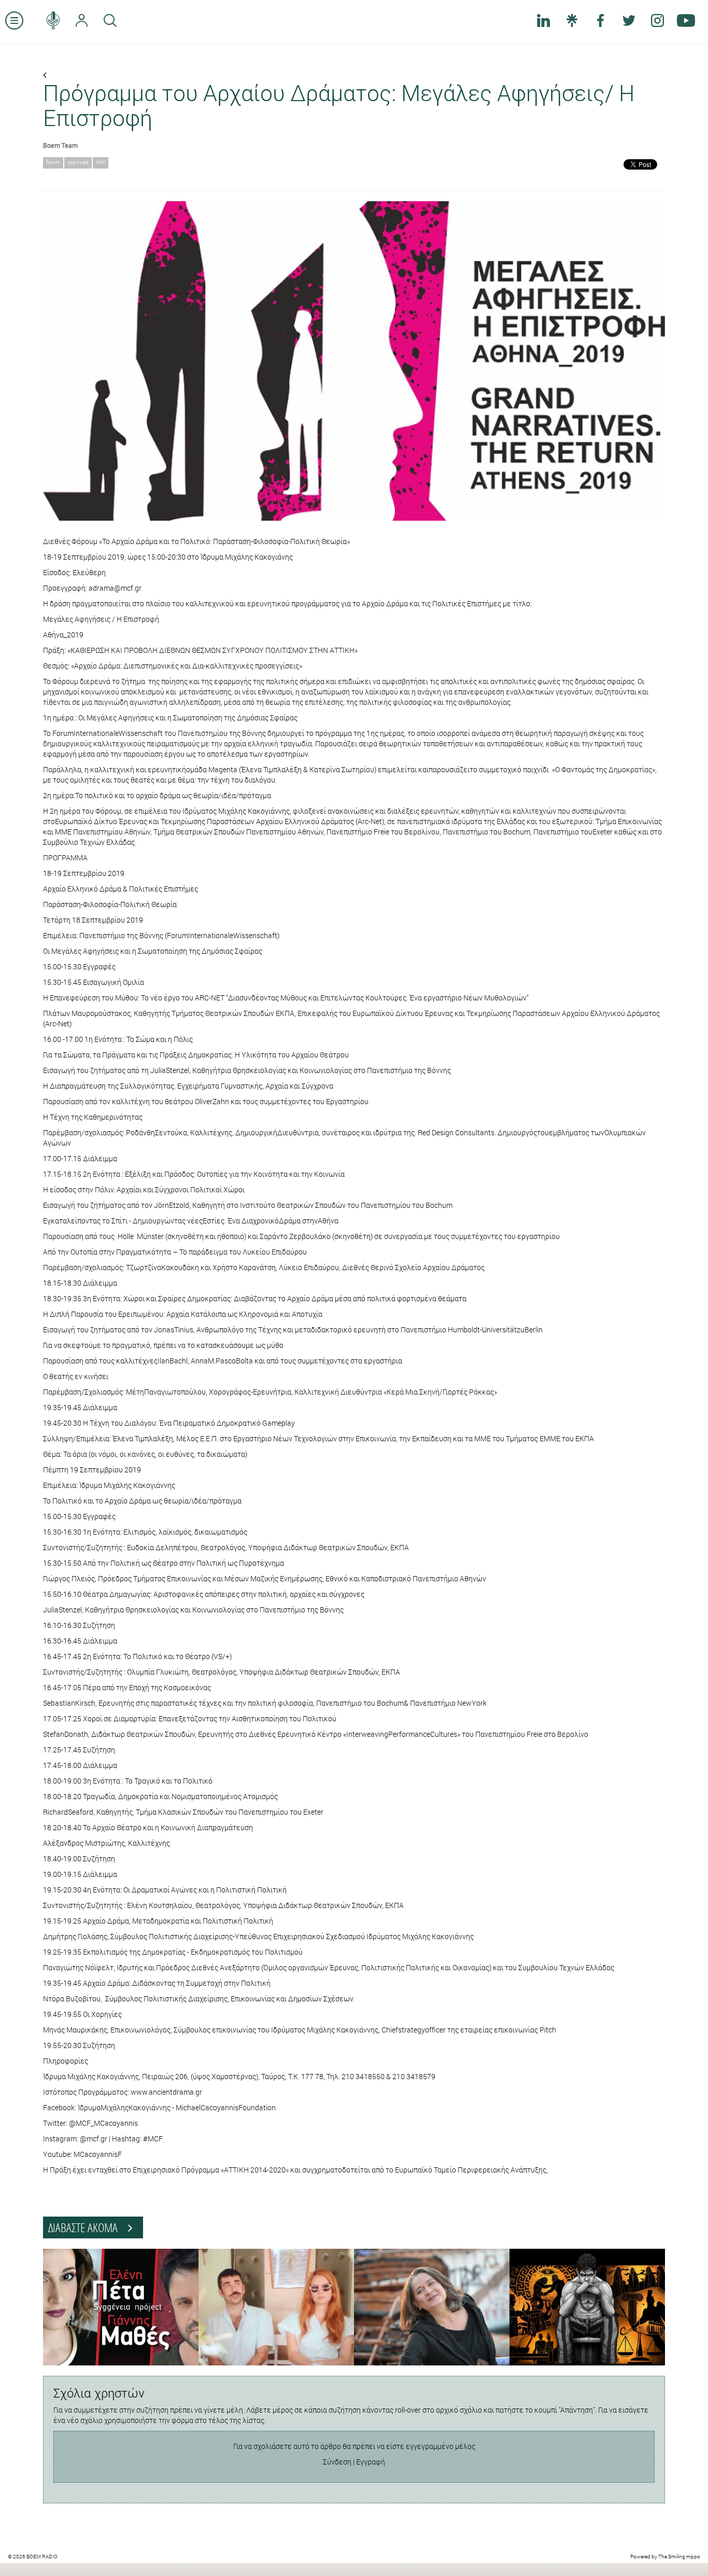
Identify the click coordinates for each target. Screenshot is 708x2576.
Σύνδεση (337, 2462)
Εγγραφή (371, 2462)
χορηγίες (78, 162)
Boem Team (60, 145)
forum (53, 162)
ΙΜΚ (101, 162)
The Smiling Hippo (679, 2557)
